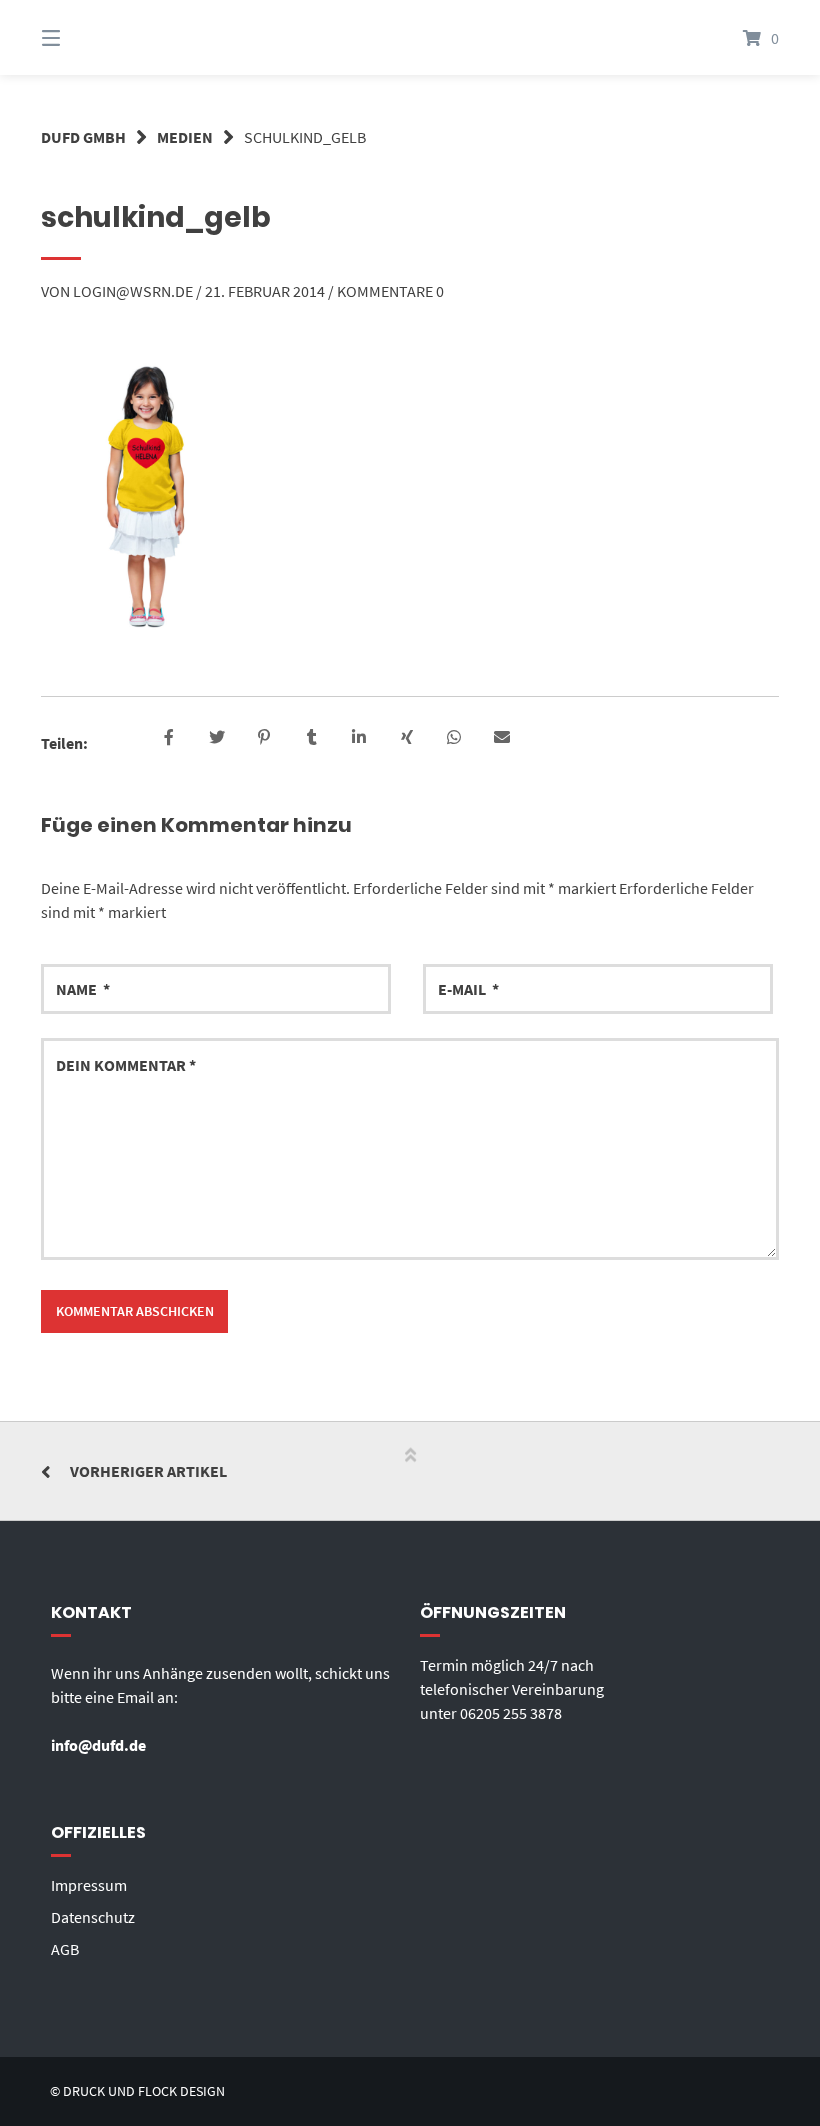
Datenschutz (93, 1917)
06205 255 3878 (511, 1713)
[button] (169, 738)
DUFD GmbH (83, 137)
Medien (185, 137)
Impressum (89, 1885)
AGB (65, 1949)
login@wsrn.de (133, 291)
